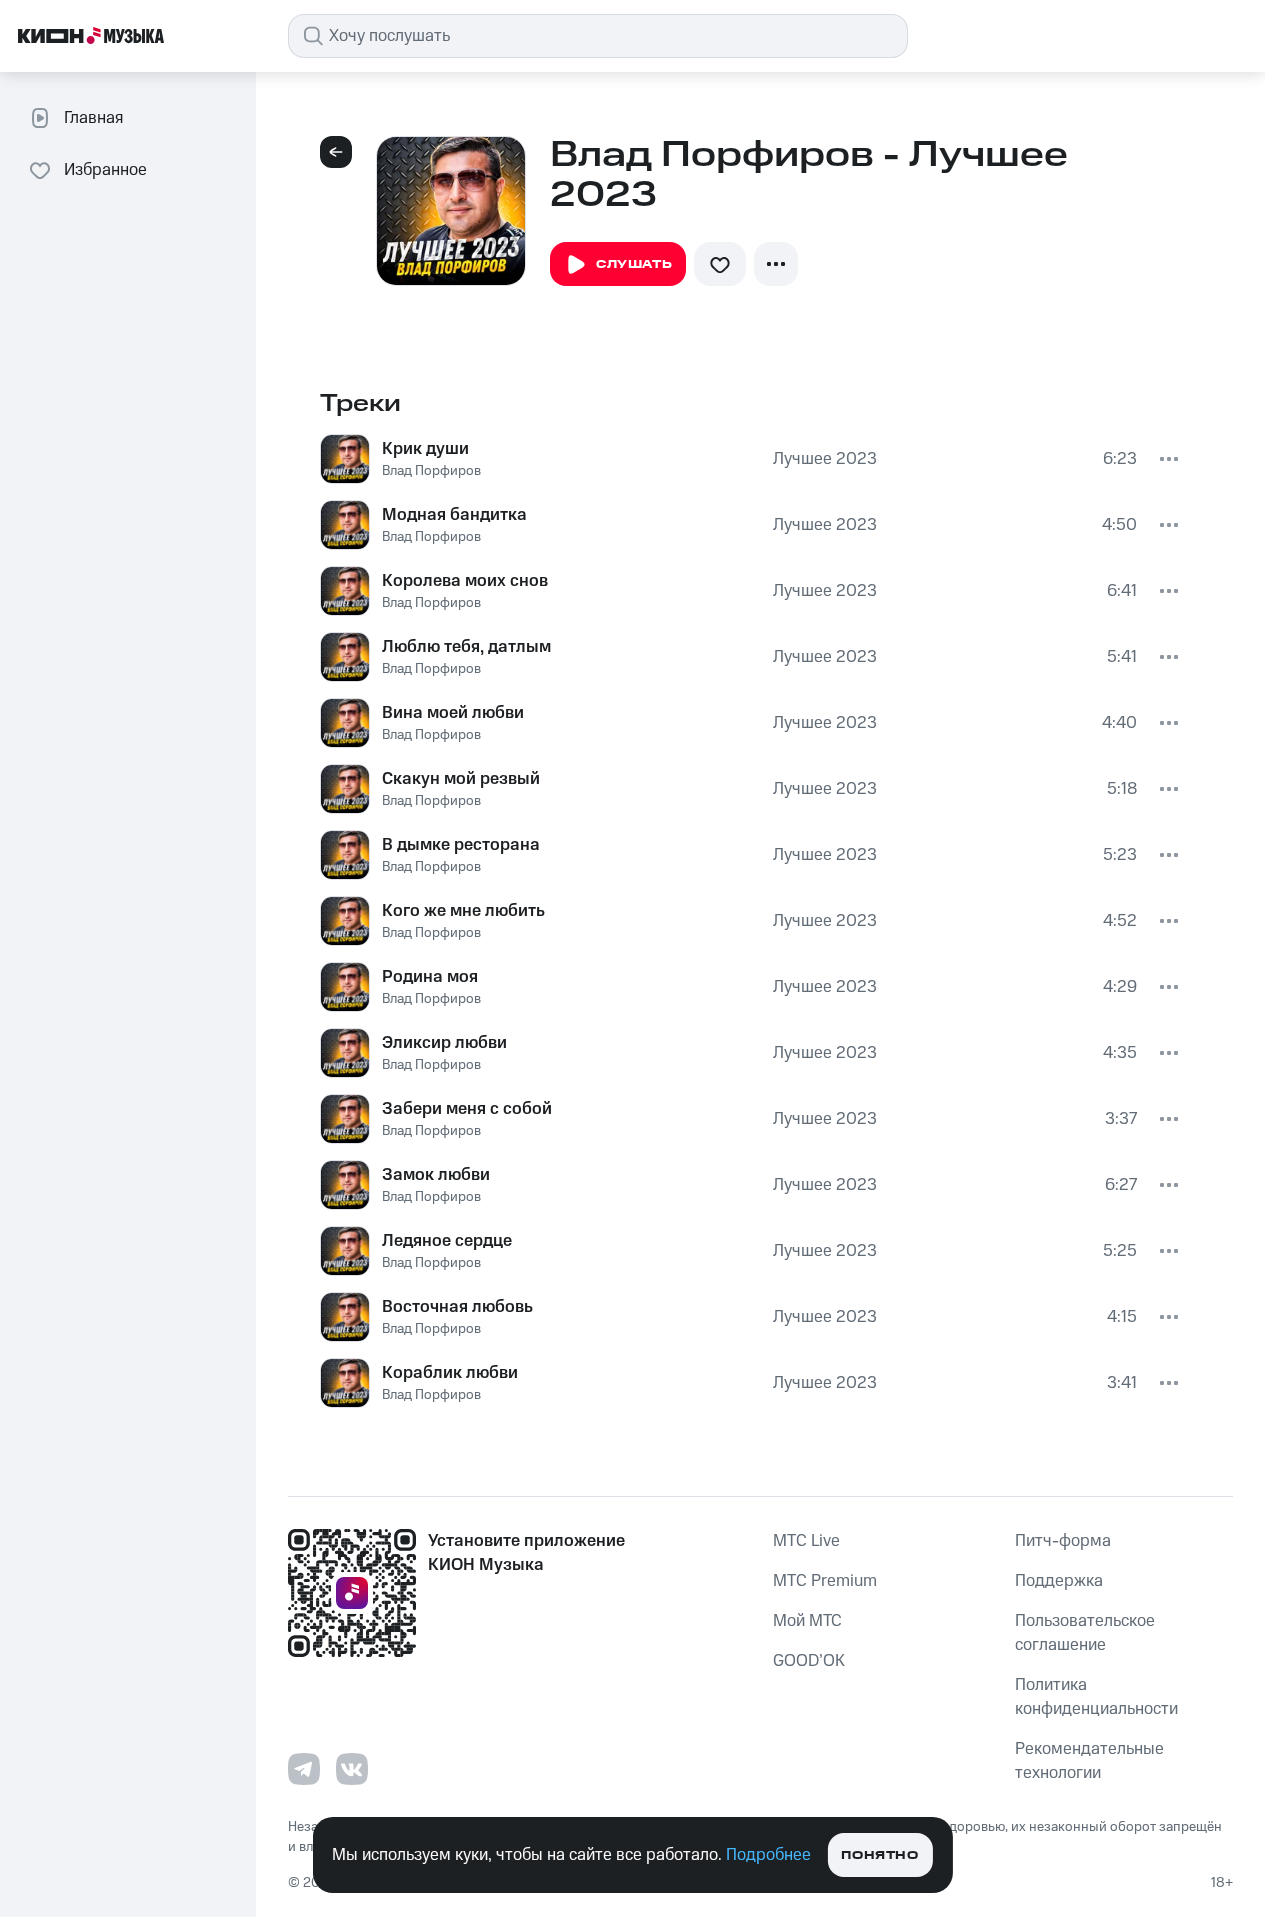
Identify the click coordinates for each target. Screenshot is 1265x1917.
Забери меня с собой (467, 1109)
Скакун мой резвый (461, 779)
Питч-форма (1063, 1541)
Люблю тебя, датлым (466, 647)
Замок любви (436, 1175)
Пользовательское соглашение (1085, 1633)
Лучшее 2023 (825, 459)
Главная (93, 118)
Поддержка (1059, 1581)
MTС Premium (825, 1581)
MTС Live (806, 1541)
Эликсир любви (444, 1043)
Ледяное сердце (447, 1241)
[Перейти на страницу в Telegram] (304, 1769)
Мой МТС (807, 1621)
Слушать (634, 264)
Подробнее (768, 1855)
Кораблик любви (450, 1373)
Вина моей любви (453, 713)
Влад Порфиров (431, 471)
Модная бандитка (454, 515)
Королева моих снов (465, 581)
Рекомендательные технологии (1089, 1761)
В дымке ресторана (461, 845)
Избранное (105, 170)
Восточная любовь (457, 1307)
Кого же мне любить (463, 911)
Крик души (425, 449)
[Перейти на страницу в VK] (352, 1769)
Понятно (879, 1855)
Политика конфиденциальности (1096, 1697)
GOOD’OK (809, 1661)
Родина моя (430, 977)
